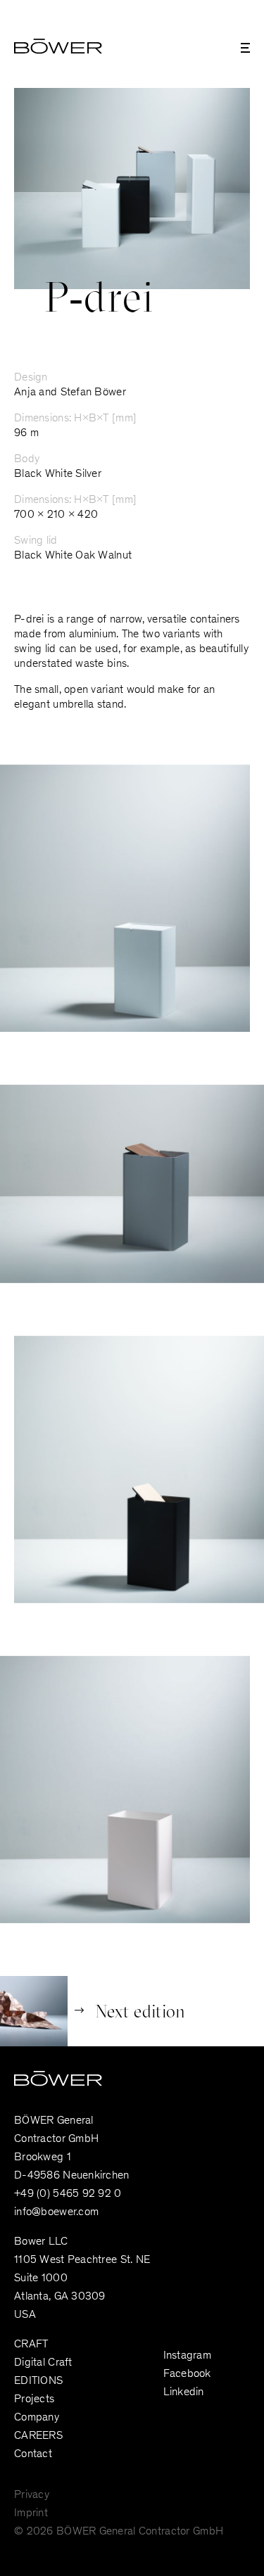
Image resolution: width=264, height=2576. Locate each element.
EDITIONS (38, 2381)
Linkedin (184, 2392)
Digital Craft (43, 2363)
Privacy (32, 2495)
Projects (34, 2399)
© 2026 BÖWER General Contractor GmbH (119, 2532)
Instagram (188, 2356)
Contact (33, 2454)
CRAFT (31, 2345)
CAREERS (38, 2436)
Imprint (31, 2513)
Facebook (187, 2374)
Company (37, 2418)
